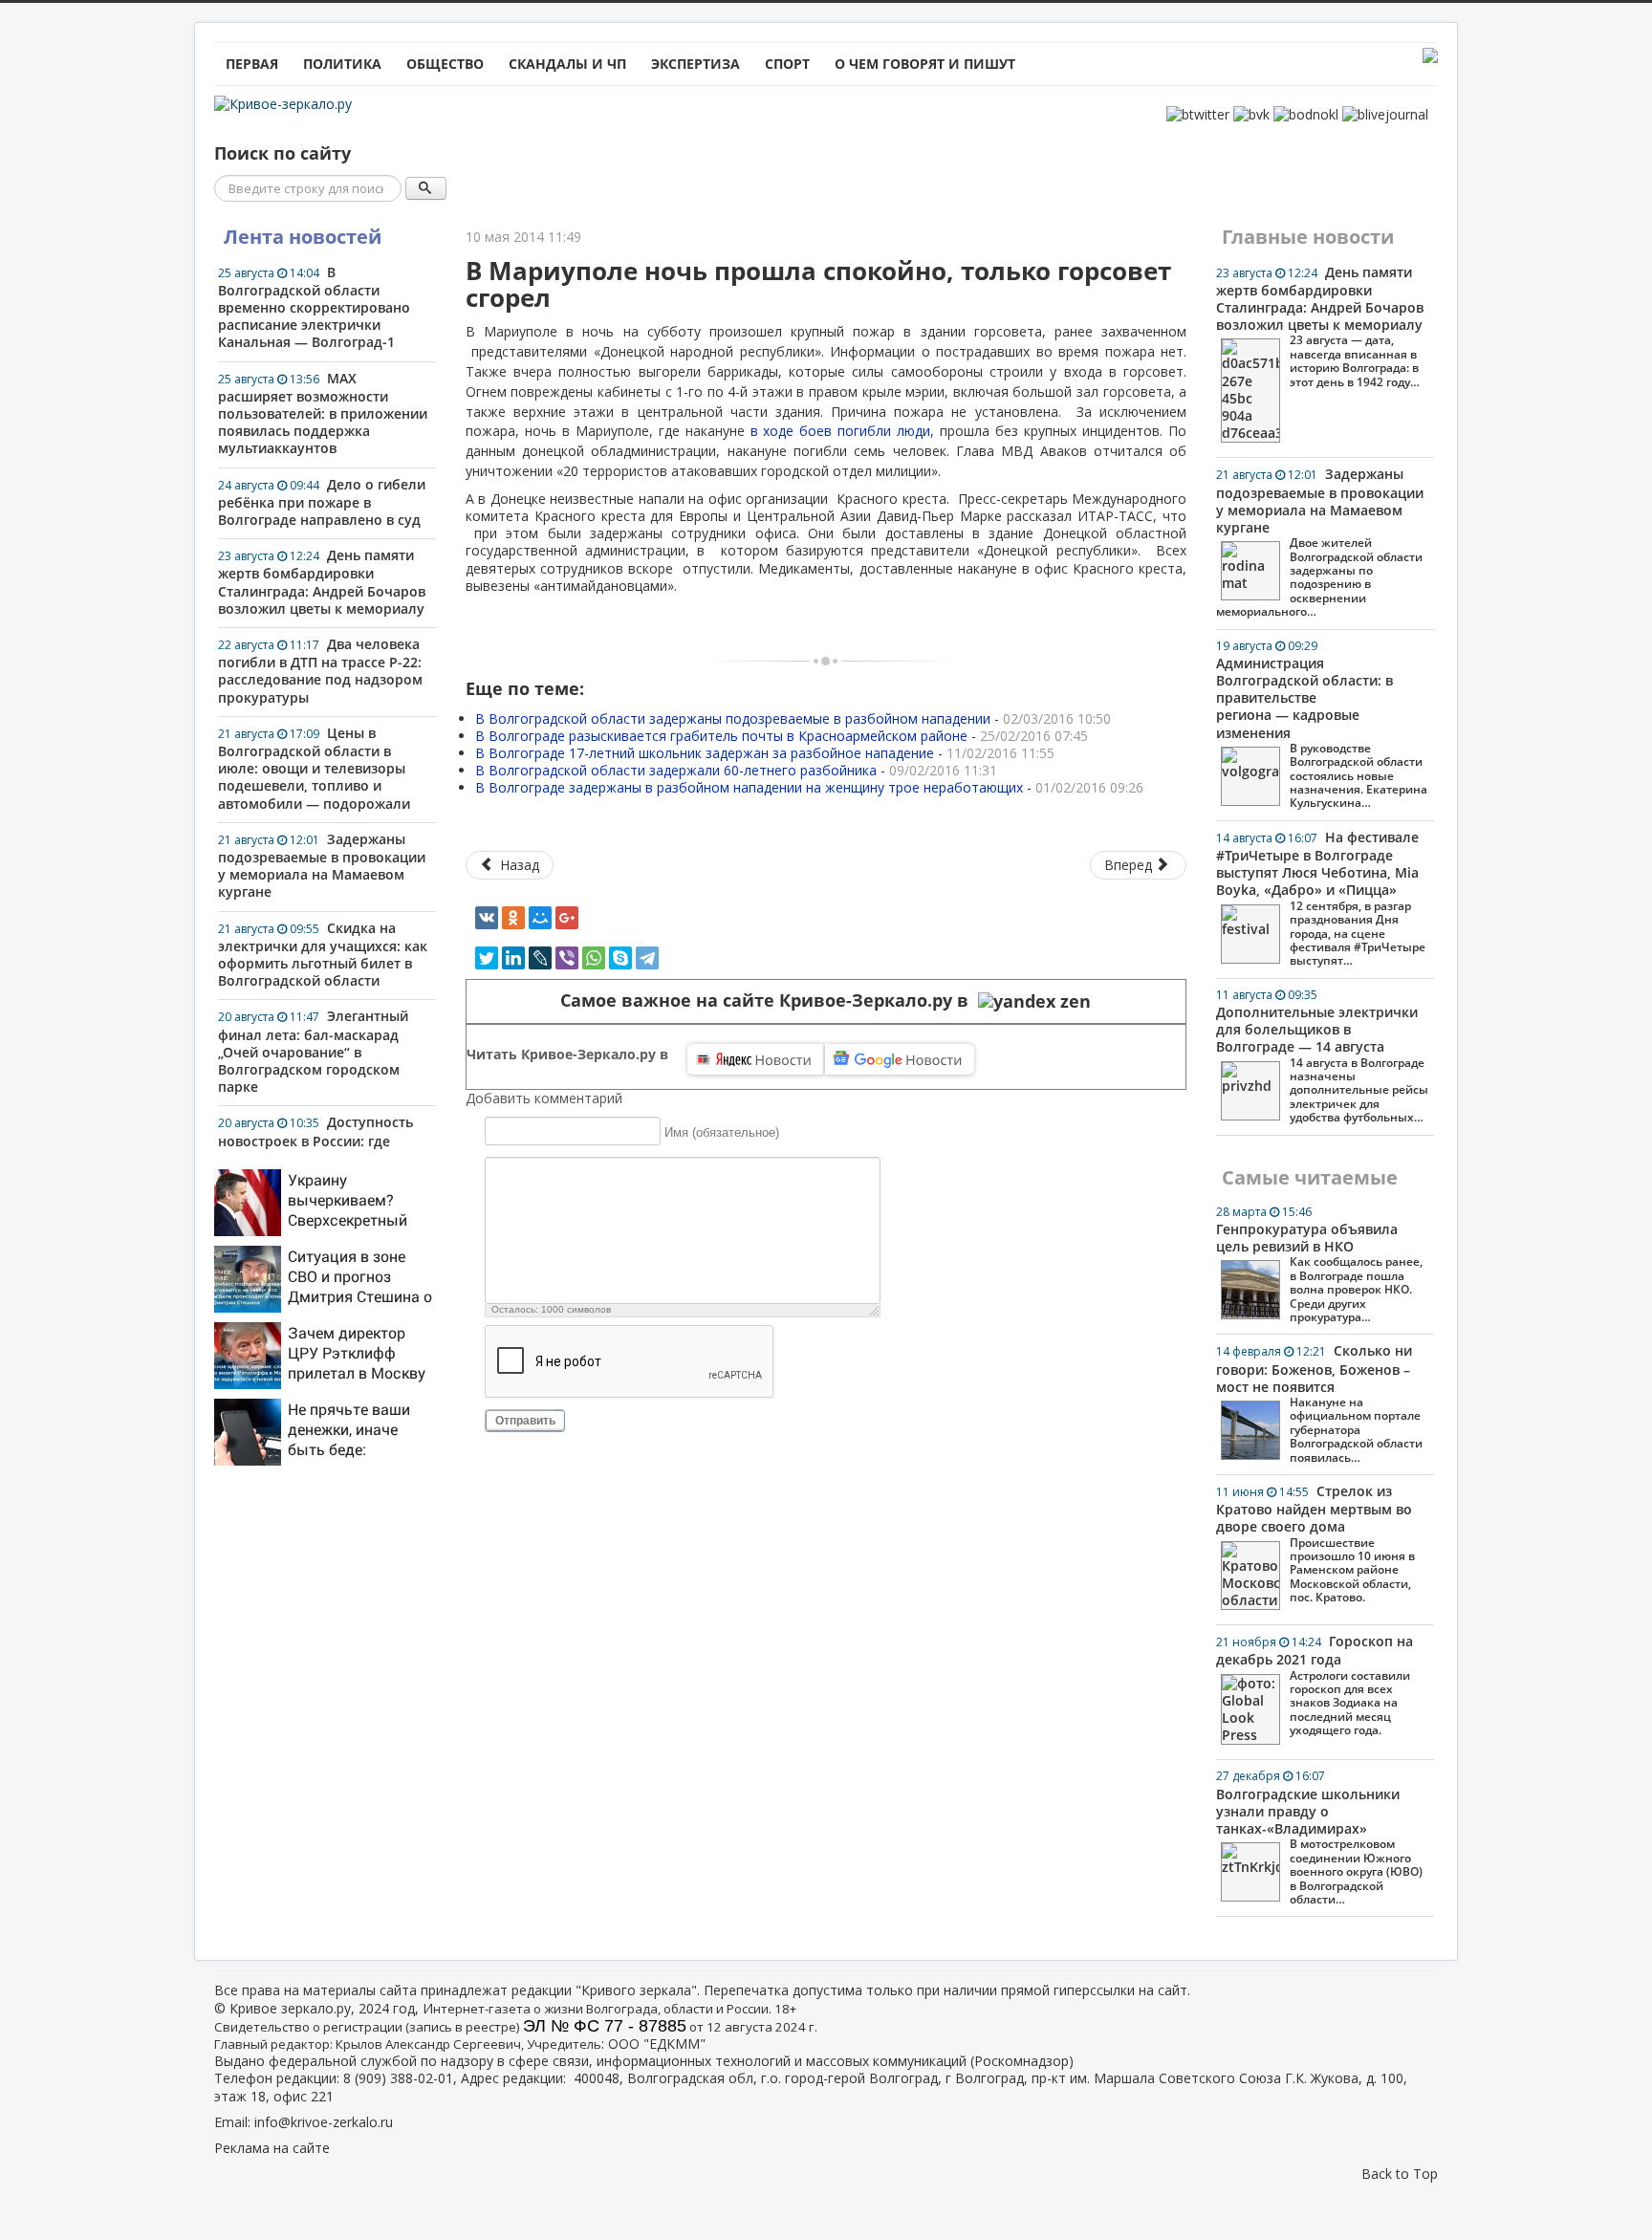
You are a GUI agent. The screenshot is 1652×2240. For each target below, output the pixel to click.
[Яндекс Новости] (755, 1059)
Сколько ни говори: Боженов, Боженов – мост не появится (1319, 1403)
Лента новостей (303, 237)
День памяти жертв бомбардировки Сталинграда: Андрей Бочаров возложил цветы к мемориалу (322, 582)
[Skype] (620, 958)
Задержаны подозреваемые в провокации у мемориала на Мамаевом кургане (322, 866)
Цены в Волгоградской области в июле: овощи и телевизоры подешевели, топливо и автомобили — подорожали (314, 768)
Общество (445, 64)
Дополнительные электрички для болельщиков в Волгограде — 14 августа (1322, 1056)
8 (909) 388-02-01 (398, 2078)
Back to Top (1400, 2174)
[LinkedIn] (513, 958)
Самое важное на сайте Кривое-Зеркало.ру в (769, 1000)
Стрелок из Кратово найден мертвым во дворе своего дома (1315, 1544)
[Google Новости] (900, 1059)
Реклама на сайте (272, 2148)
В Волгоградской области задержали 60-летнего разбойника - (736, 770)
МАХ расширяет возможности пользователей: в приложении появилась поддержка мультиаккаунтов (323, 413)
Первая (252, 64)
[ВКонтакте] (487, 918)
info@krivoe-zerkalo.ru (324, 2122)
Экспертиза (696, 64)
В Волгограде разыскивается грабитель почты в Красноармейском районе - (782, 736)
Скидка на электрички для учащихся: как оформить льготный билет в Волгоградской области (323, 955)
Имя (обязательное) (722, 1131)
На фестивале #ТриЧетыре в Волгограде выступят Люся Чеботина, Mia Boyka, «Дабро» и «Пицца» (1321, 898)
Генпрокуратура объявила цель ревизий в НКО (1319, 1264)
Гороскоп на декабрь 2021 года (1315, 1685)
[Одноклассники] (513, 918)
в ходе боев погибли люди (841, 431)
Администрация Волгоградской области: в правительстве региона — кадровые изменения (1322, 725)
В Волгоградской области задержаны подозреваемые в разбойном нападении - (793, 718)
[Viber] (567, 958)
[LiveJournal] (540, 958)
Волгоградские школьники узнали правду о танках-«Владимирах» (1319, 1837)
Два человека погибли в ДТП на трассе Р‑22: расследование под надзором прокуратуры (320, 671)
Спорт (787, 64)
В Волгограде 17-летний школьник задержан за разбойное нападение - (765, 753)
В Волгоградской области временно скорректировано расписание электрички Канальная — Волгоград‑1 (314, 307)
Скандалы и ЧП (567, 64)
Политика (342, 64)
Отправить (525, 1421)
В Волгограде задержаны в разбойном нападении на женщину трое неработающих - (809, 787)
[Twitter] (487, 958)
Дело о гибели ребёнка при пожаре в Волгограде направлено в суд (322, 502)
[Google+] (567, 918)
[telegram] (647, 958)
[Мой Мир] (540, 918)
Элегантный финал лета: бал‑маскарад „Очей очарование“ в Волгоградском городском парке (313, 1051)
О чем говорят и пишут (925, 64)
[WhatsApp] (594, 958)
